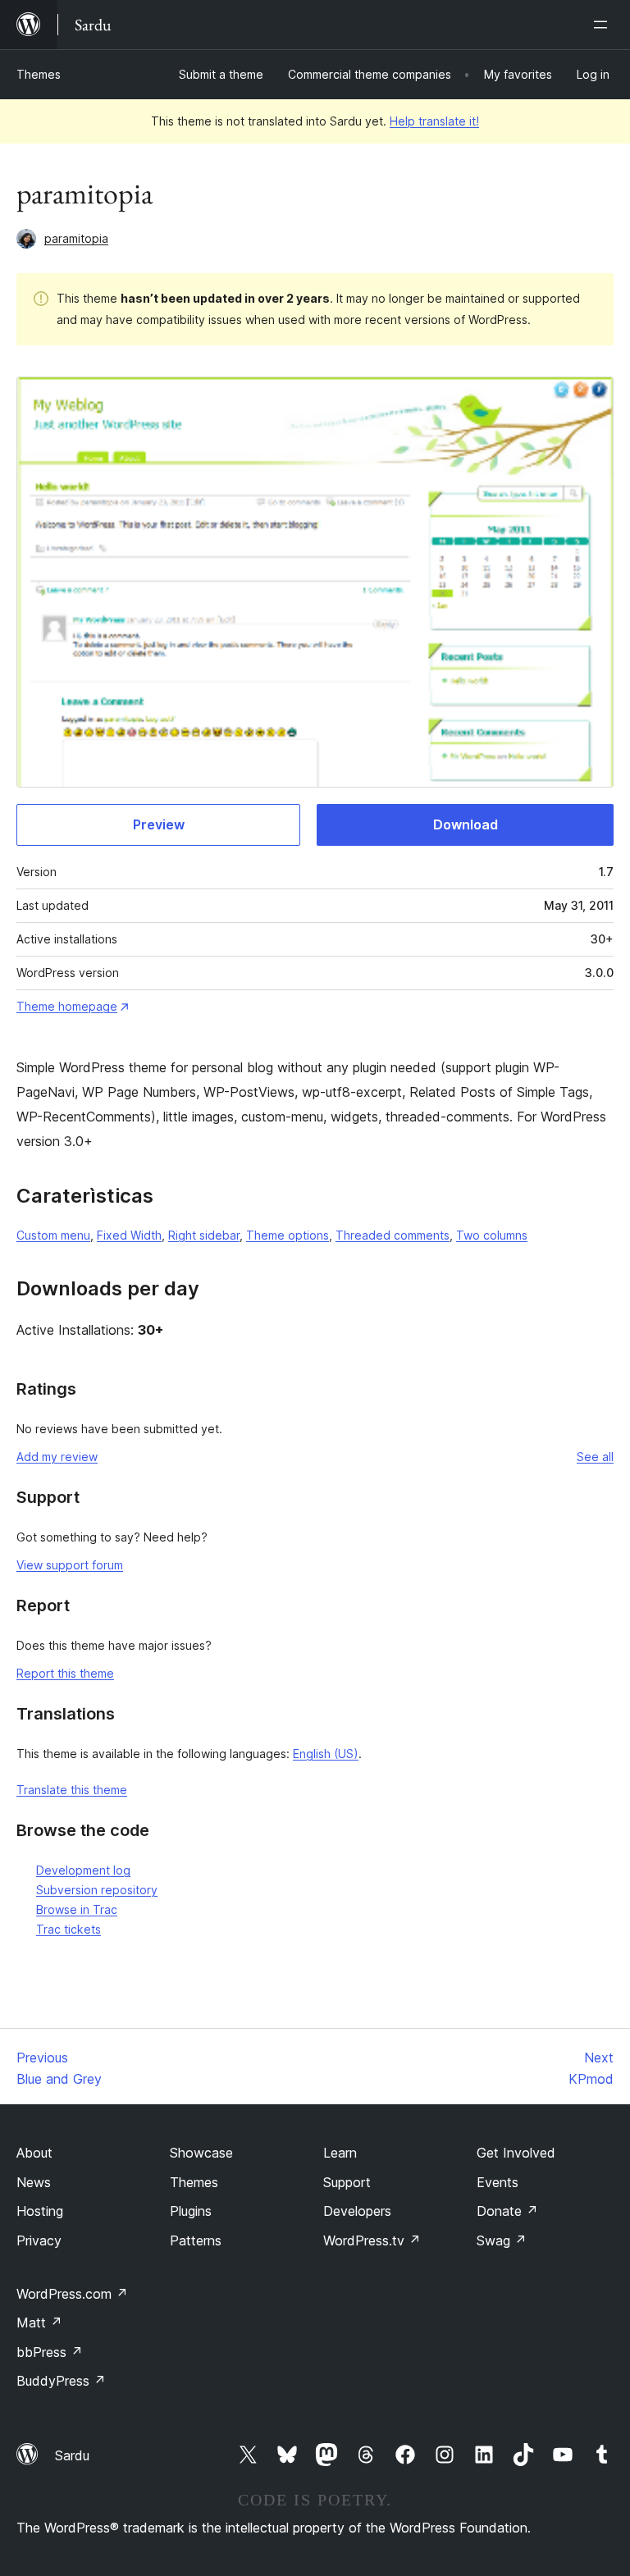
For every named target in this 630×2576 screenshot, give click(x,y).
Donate (507, 2211)
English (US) (326, 1754)
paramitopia (76, 238)
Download (466, 824)
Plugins (191, 2211)
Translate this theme (72, 1790)
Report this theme (65, 1673)
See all (595, 1457)
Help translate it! (434, 121)
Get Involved (516, 2153)
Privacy (39, 2240)
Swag (502, 2240)
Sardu (72, 2455)
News (34, 2182)
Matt (39, 2323)
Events (498, 2182)
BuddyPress (61, 2381)
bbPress (50, 2352)
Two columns (492, 1235)
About (34, 2153)
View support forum (70, 1565)
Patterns (196, 2240)
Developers (357, 2211)
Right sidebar (204, 1235)
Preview (159, 824)
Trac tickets (68, 1929)
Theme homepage (67, 1006)
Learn (340, 2153)
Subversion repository (97, 1890)
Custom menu (53, 1235)
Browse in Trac (77, 1909)
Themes (39, 74)
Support (347, 2182)
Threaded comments (393, 1235)
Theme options (288, 1235)
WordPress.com (72, 2294)
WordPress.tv (372, 2240)
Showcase (201, 2153)
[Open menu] (604, 25)
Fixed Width (129, 1235)
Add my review (57, 1457)
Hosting (40, 2211)
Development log (83, 1870)
